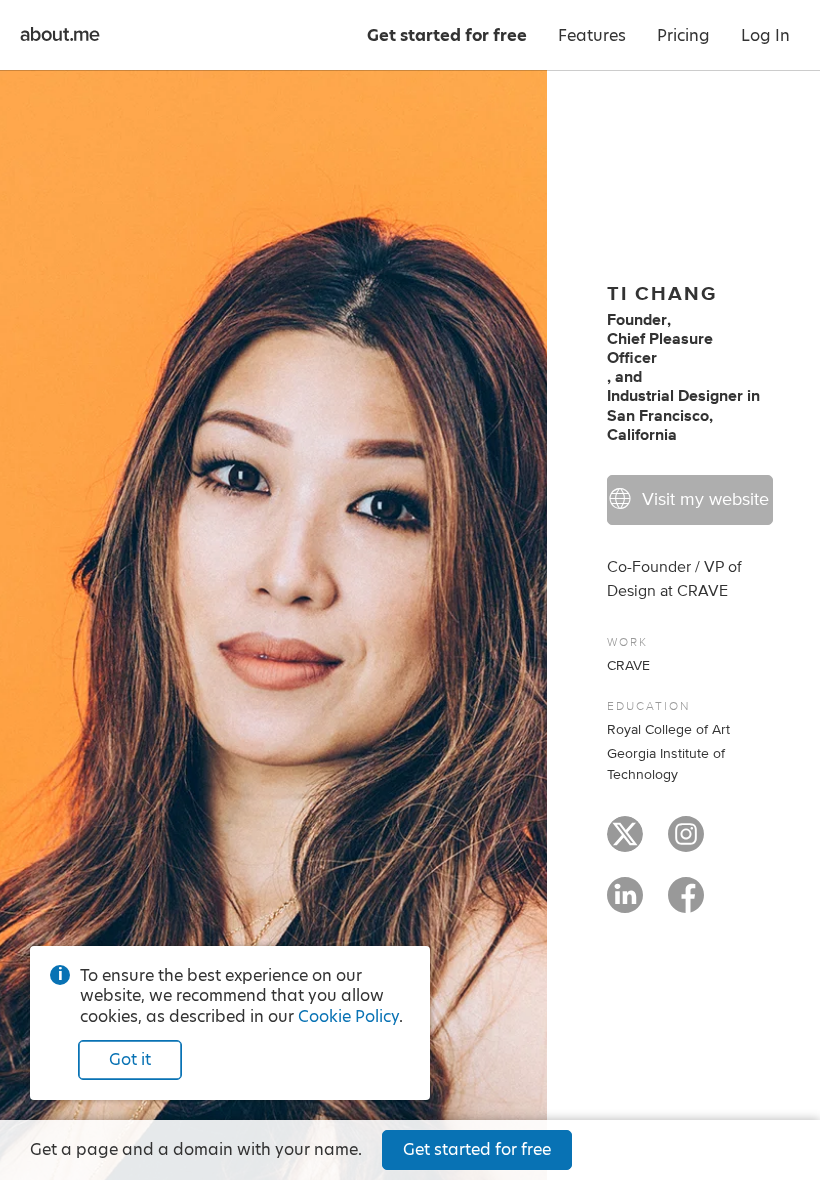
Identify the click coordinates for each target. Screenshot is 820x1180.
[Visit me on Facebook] (686, 904)
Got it (130, 1059)
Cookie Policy (348, 1016)
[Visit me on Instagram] (686, 843)
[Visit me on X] (625, 843)
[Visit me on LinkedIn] (625, 904)
